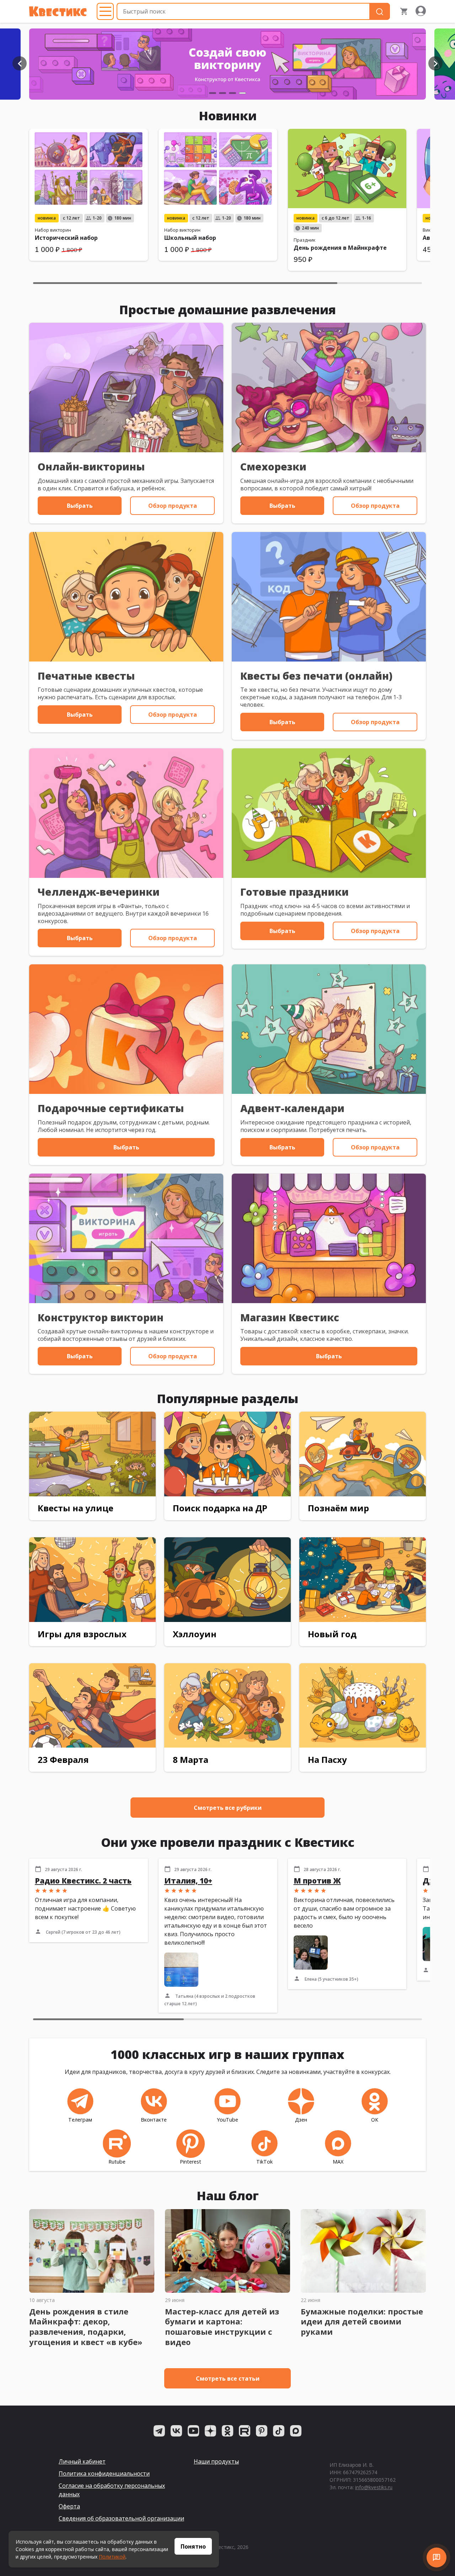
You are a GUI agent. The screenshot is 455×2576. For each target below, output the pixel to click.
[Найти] (380, 12)
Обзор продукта (173, 506)
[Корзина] (404, 11)
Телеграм (80, 2120)
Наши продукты (216, 2461)
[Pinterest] (262, 2431)
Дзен (301, 2120)
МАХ (338, 2162)
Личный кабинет (82, 2461)
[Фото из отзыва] (181, 1970)
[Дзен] (210, 2431)
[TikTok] (279, 2431)
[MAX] (296, 2431)
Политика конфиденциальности (104, 2474)
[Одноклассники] (227, 2431)
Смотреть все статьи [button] (228, 2379)
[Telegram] (159, 2431)
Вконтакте (154, 2120)
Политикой (112, 2557)
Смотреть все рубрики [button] (228, 1808)
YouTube (227, 2120)
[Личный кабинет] (421, 11)
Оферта (69, 2506)
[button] (20, 63)
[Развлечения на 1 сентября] (227, 64)
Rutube (117, 2162)
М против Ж (317, 1881)
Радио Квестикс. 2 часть (83, 1881)
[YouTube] (193, 2431)
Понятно (193, 2546)
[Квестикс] (58, 11)
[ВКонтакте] (176, 2431)
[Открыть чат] (437, 2557)
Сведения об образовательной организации (121, 2518)
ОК (375, 2120)
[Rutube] (245, 2431)
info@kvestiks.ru (374, 2487)
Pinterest (191, 2162)
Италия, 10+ (188, 1881)
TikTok (264, 2162)
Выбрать (80, 506)
